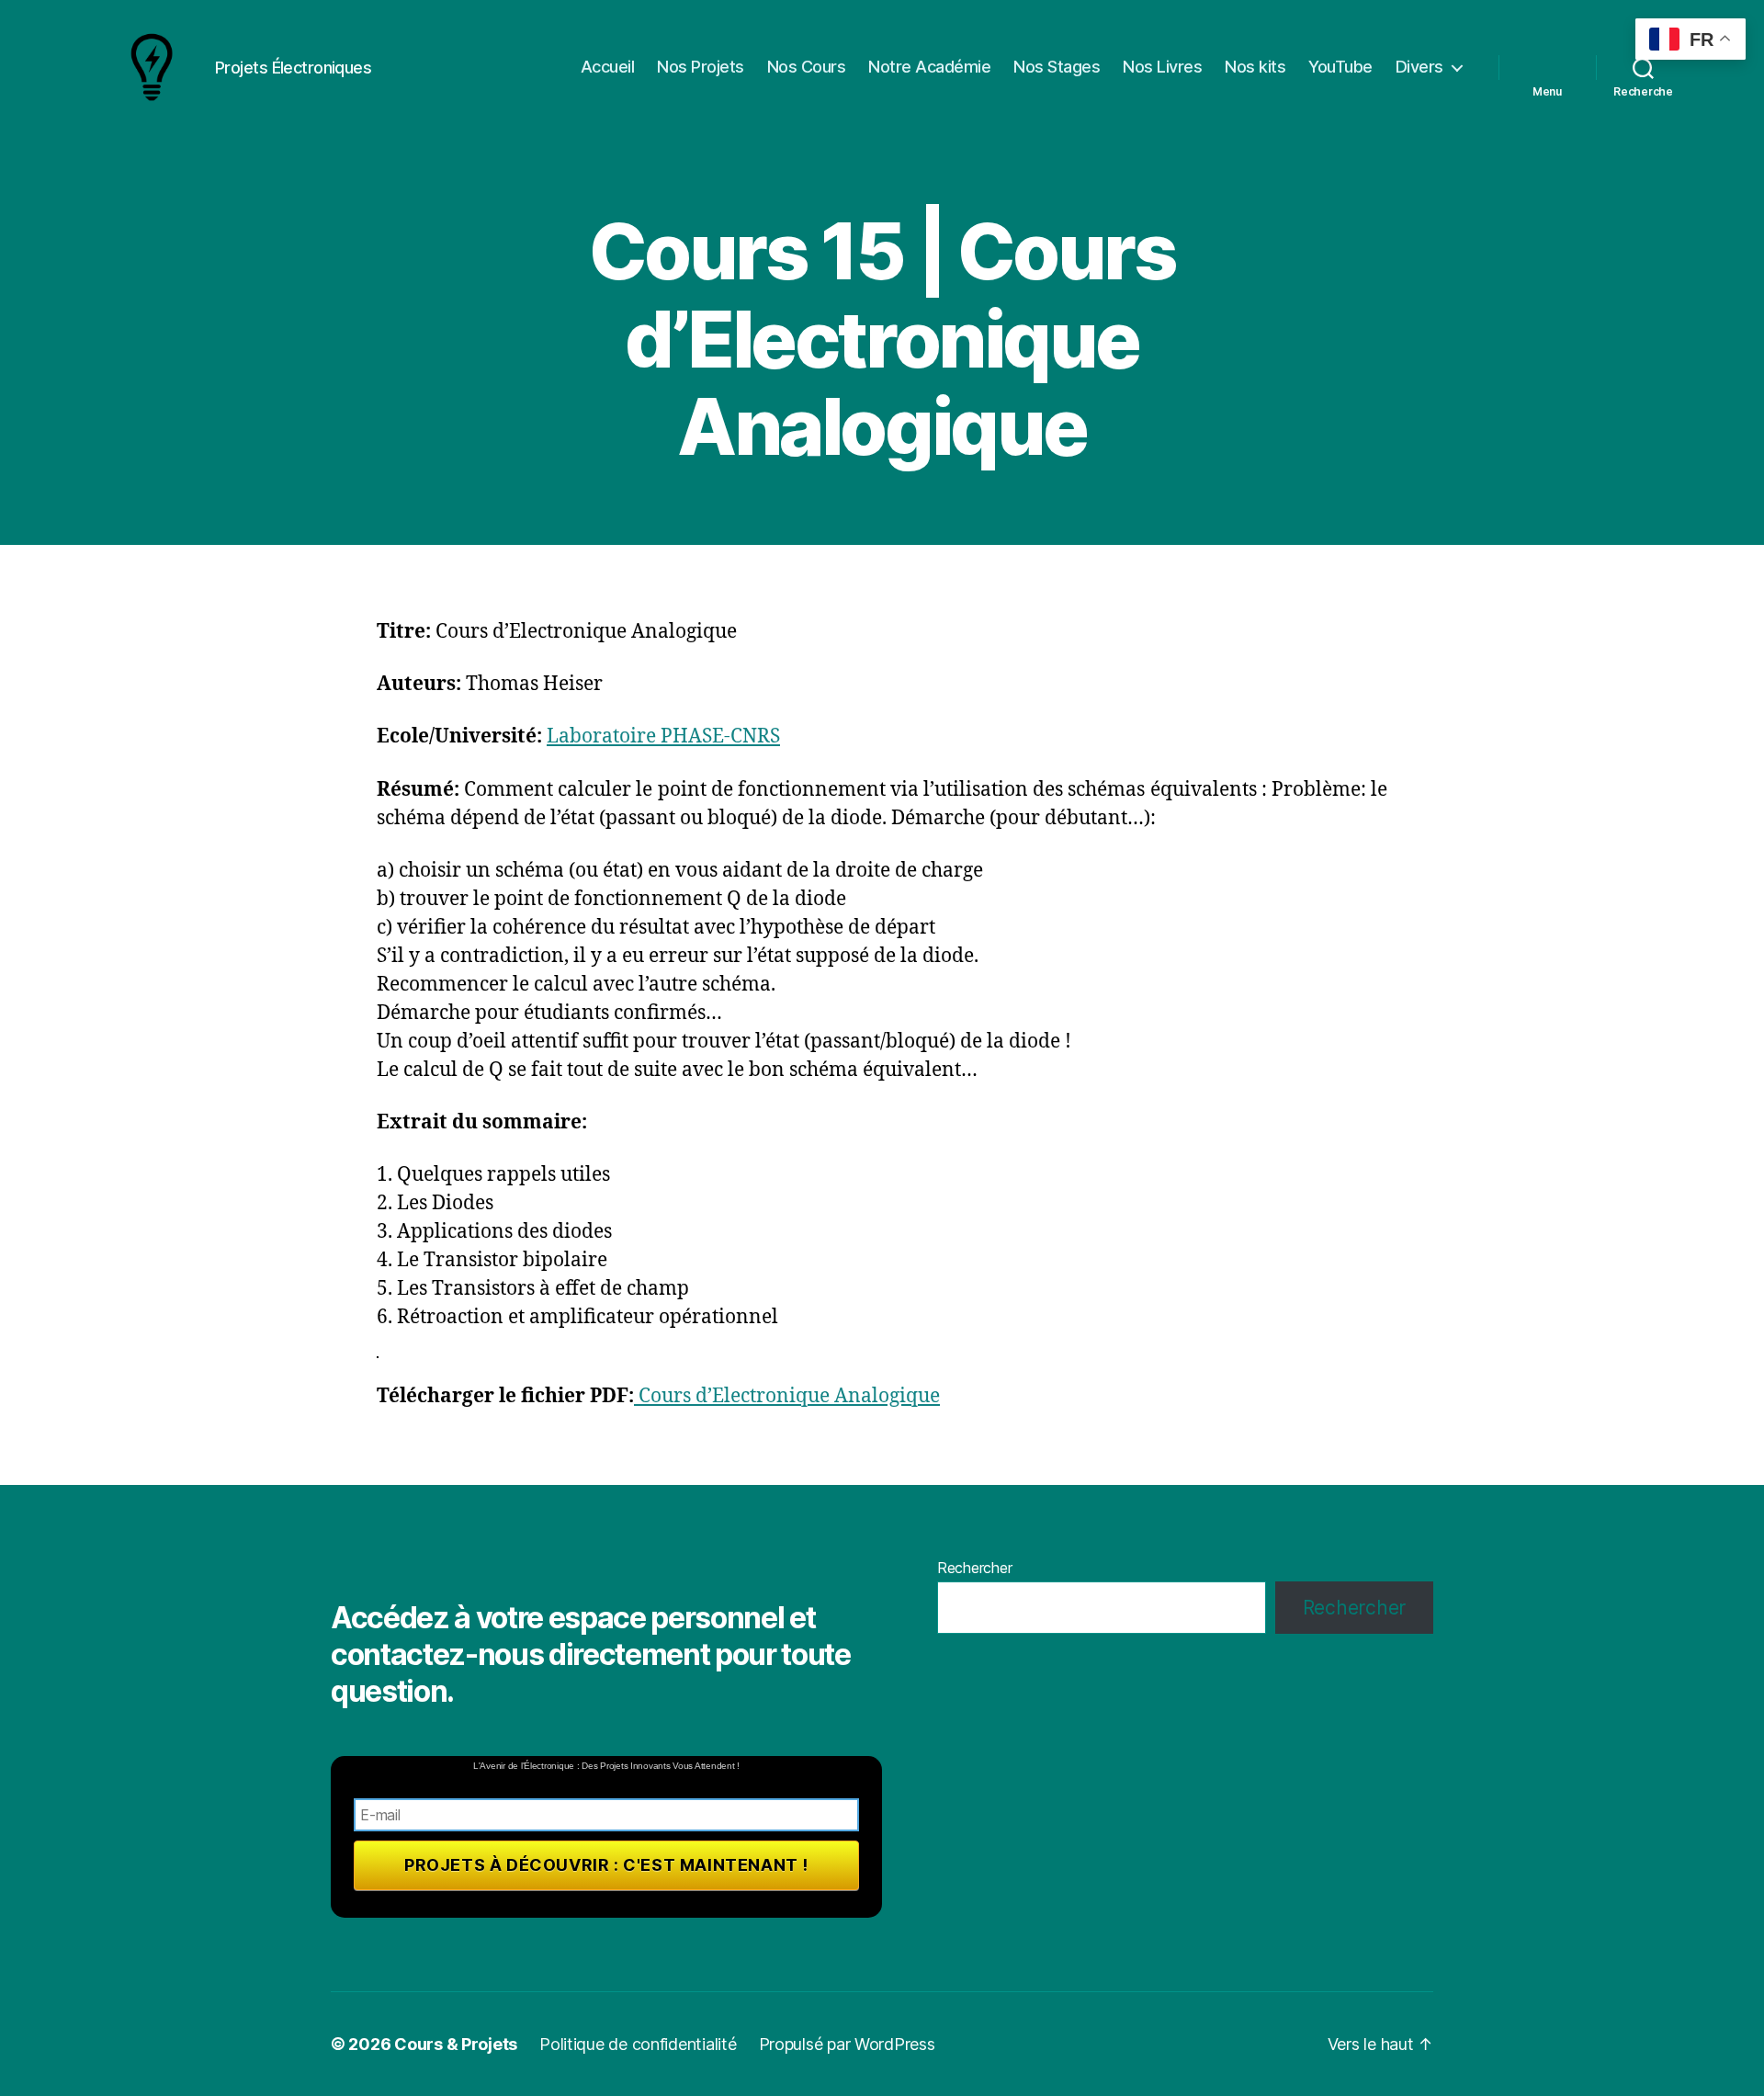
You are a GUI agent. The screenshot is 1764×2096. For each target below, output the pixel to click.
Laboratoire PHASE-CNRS (663, 736)
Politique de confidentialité (638, 2044)
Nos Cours (807, 67)
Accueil (608, 67)
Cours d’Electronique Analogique (787, 1396)
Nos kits (1255, 67)
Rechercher (974, 1568)
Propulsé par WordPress (847, 2044)
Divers (1419, 67)
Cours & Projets (456, 2044)
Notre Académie (929, 67)
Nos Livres (1162, 67)
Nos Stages (1057, 67)
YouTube (1340, 67)
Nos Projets (701, 67)
